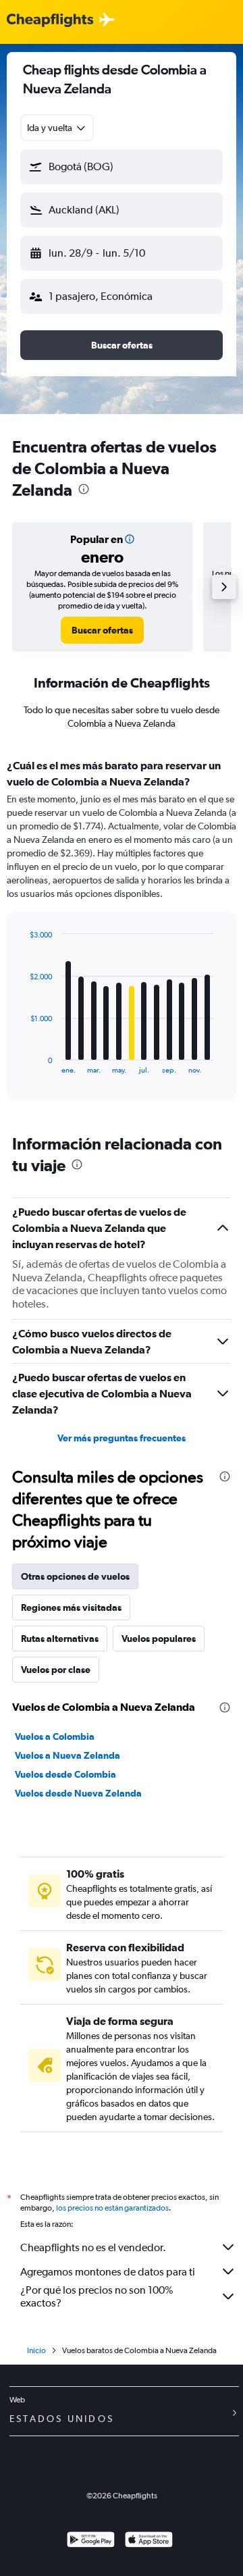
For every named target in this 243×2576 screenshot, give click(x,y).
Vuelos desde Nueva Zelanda (78, 1793)
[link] (102, 630)
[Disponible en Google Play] (91, 2541)
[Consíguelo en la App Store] (149, 2541)
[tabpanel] (122, 934)
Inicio (36, 2350)
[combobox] (57, 128)
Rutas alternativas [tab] (60, 1639)
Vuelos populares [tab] (159, 1639)
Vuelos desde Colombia (65, 1774)
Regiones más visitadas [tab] (71, 1607)
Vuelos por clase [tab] (56, 1670)
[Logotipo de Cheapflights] (50, 21)
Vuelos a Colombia (55, 1736)
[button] (122, 167)
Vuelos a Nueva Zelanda (67, 1755)
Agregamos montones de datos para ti (108, 2272)
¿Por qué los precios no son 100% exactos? (97, 2296)
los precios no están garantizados (112, 2208)
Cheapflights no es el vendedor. (93, 2247)
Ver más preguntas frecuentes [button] (122, 1438)
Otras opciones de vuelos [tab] (75, 1576)
